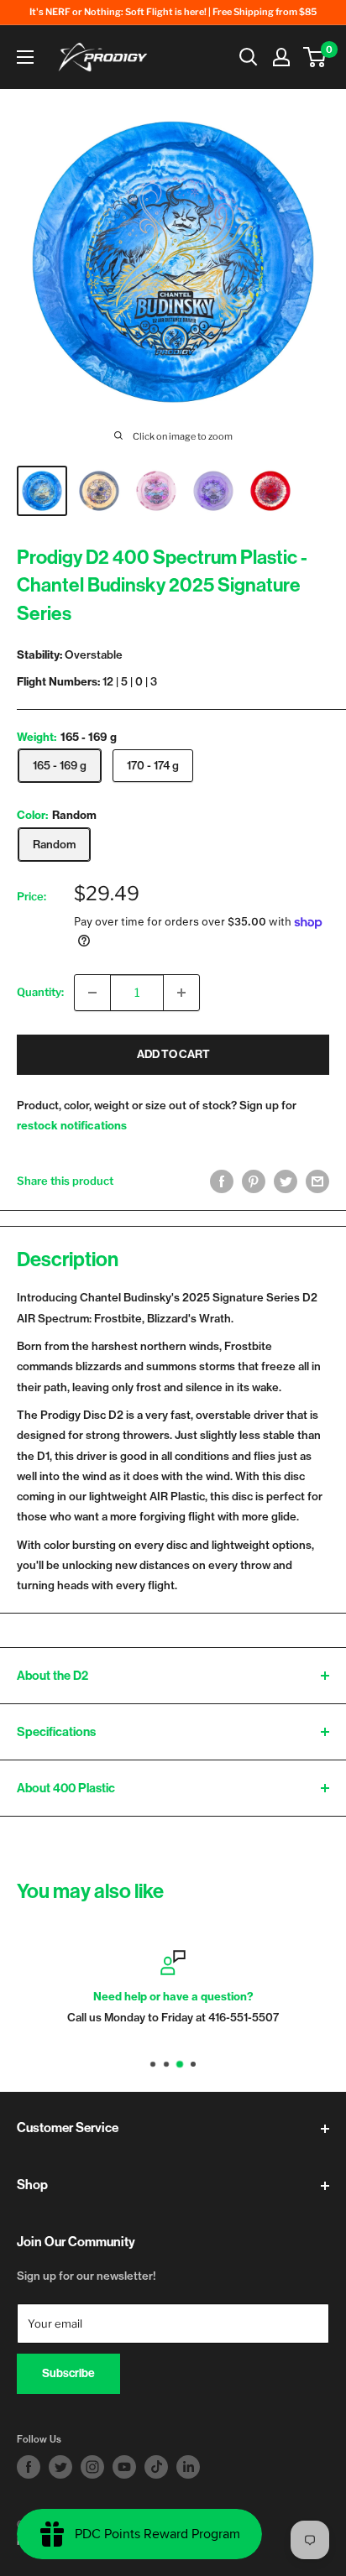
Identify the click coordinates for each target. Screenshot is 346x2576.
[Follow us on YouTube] (124, 2467)
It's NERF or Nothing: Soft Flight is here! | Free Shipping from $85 (173, 12)
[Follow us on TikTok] (156, 2467)
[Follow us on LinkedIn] (188, 2467)
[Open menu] (25, 57)
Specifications (56, 1732)
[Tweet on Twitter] (286, 1181)
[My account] (281, 57)
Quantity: (40, 992)
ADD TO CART (173, 1054)
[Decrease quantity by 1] (92, 993)
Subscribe (68, 2373)
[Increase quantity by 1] (181, 993)
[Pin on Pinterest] (254, 1181)
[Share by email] (317, 1181)
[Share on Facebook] (222, 1181)
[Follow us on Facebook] (29, 2467)
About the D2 (52, 1676)
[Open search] (249, 57)
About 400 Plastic (66, 1788)
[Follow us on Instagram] (92, 2467)
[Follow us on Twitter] (60, 2467)
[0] (315, 57)
